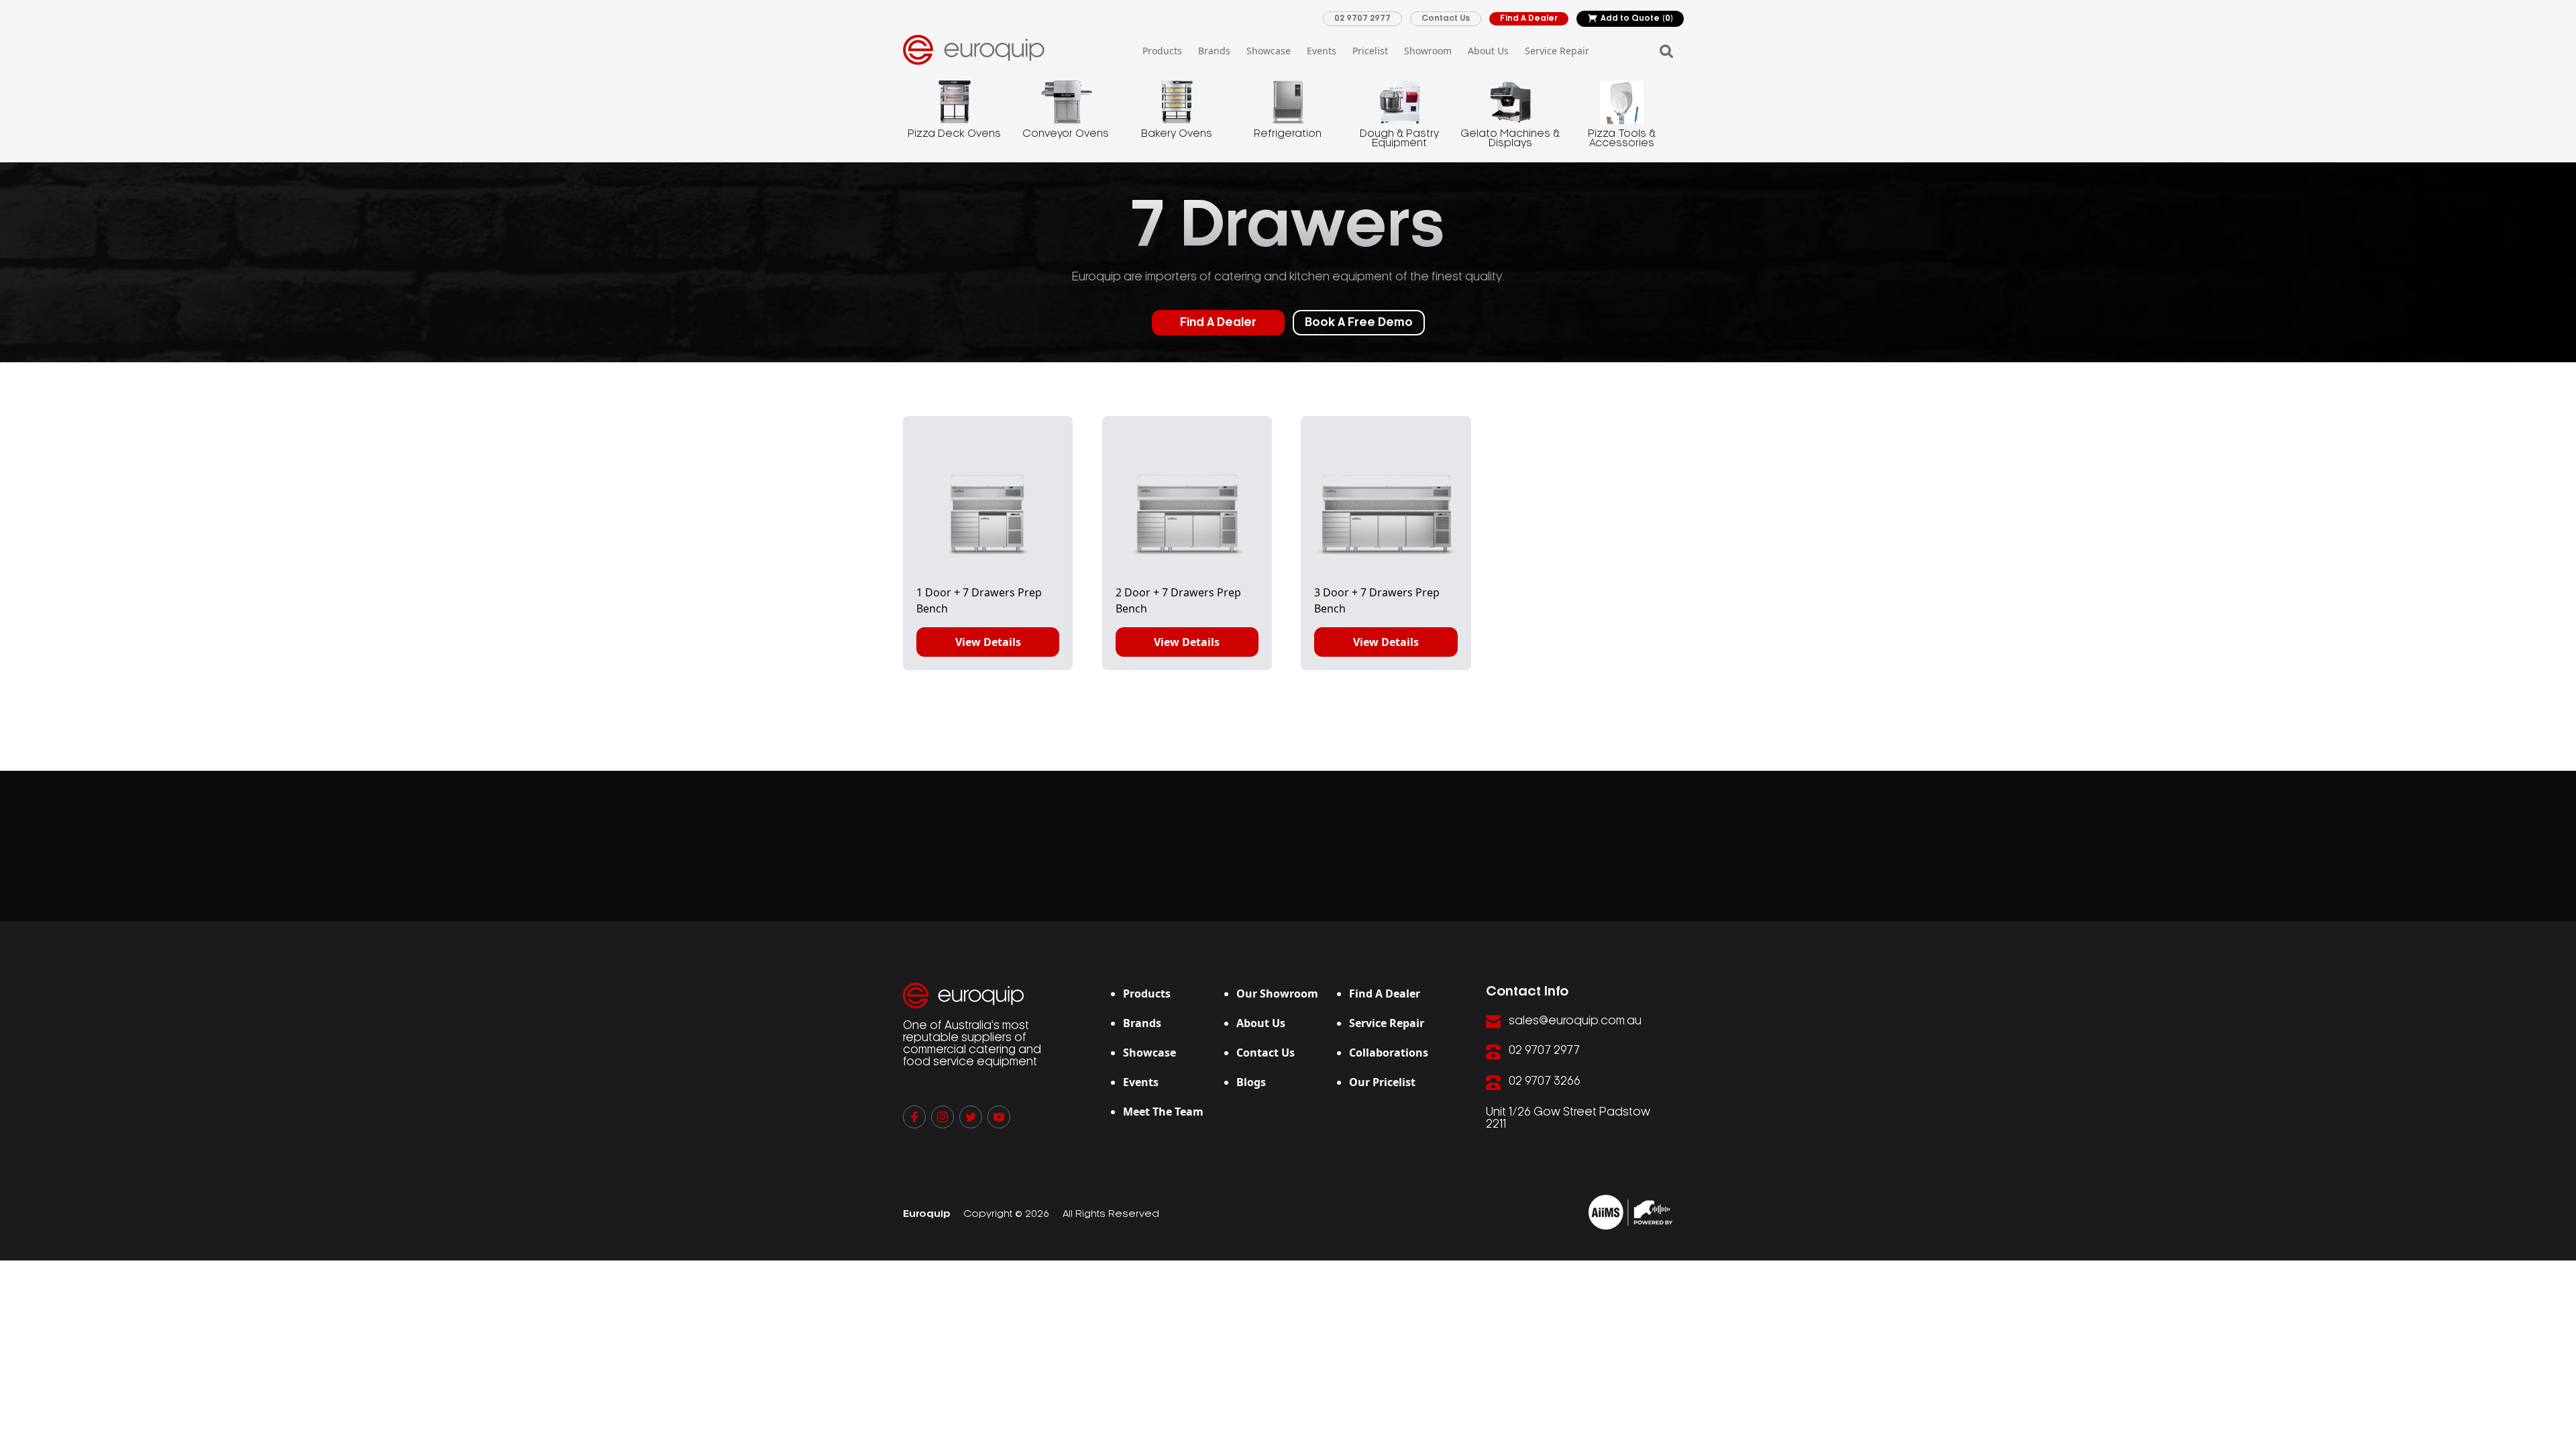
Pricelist (1370, 51)
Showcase (1269, 51)
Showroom (1428, 51)
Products (1162, 51)
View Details (988, 642)
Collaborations (1389, 1053)
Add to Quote (1637, 18)
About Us (1488, 51)
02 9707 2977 (1362, 18)
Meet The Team (1163, 1112)
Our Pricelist (1382, 1082)
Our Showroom (1277, 994)
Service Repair (1557, 51)
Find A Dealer (1529, 18)
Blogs (1251, 1082)
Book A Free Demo (1359, 323)
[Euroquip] (1630, 1212)
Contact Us (1446, 18)
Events (1322, 51)
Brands (1214, 51)
